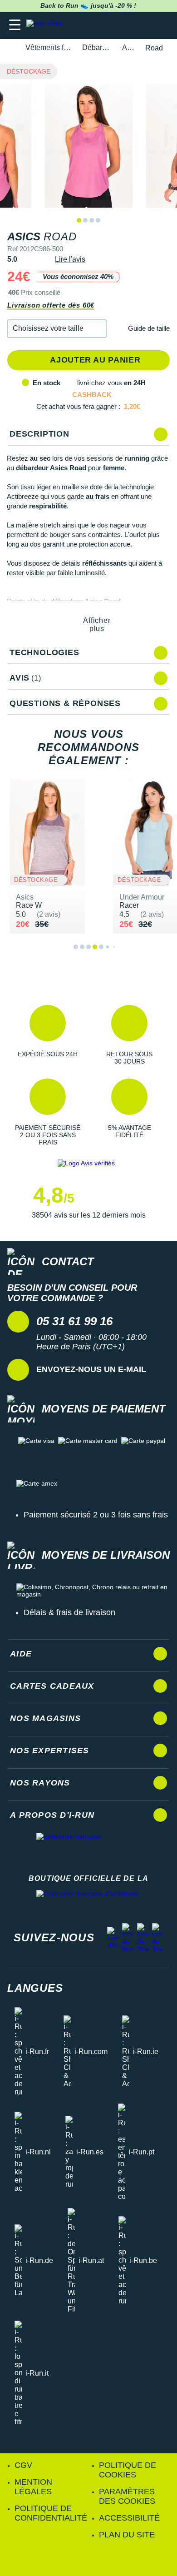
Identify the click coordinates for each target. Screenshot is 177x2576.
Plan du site (127, 2535)
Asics (128, 47)
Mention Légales (33, 2487)
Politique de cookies (128, 2470)
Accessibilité (129, 2518)
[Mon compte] (143, 25)
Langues (35, 1988)
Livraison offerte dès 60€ (51, 305)
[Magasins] (125, 25)
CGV (23, 2465)
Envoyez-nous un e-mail (91, 1369)
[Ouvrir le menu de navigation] (15, 25)
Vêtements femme (49, 47)
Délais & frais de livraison (69, 1612)
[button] (57, 329)
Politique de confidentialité (51, 2513)
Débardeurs (97, 47)
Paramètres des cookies (127, 2496)
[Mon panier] (161, 25)
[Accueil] (10, 48)
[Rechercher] (108, 25)
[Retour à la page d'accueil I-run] (47, 25)
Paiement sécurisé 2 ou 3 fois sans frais (96, 1515)
